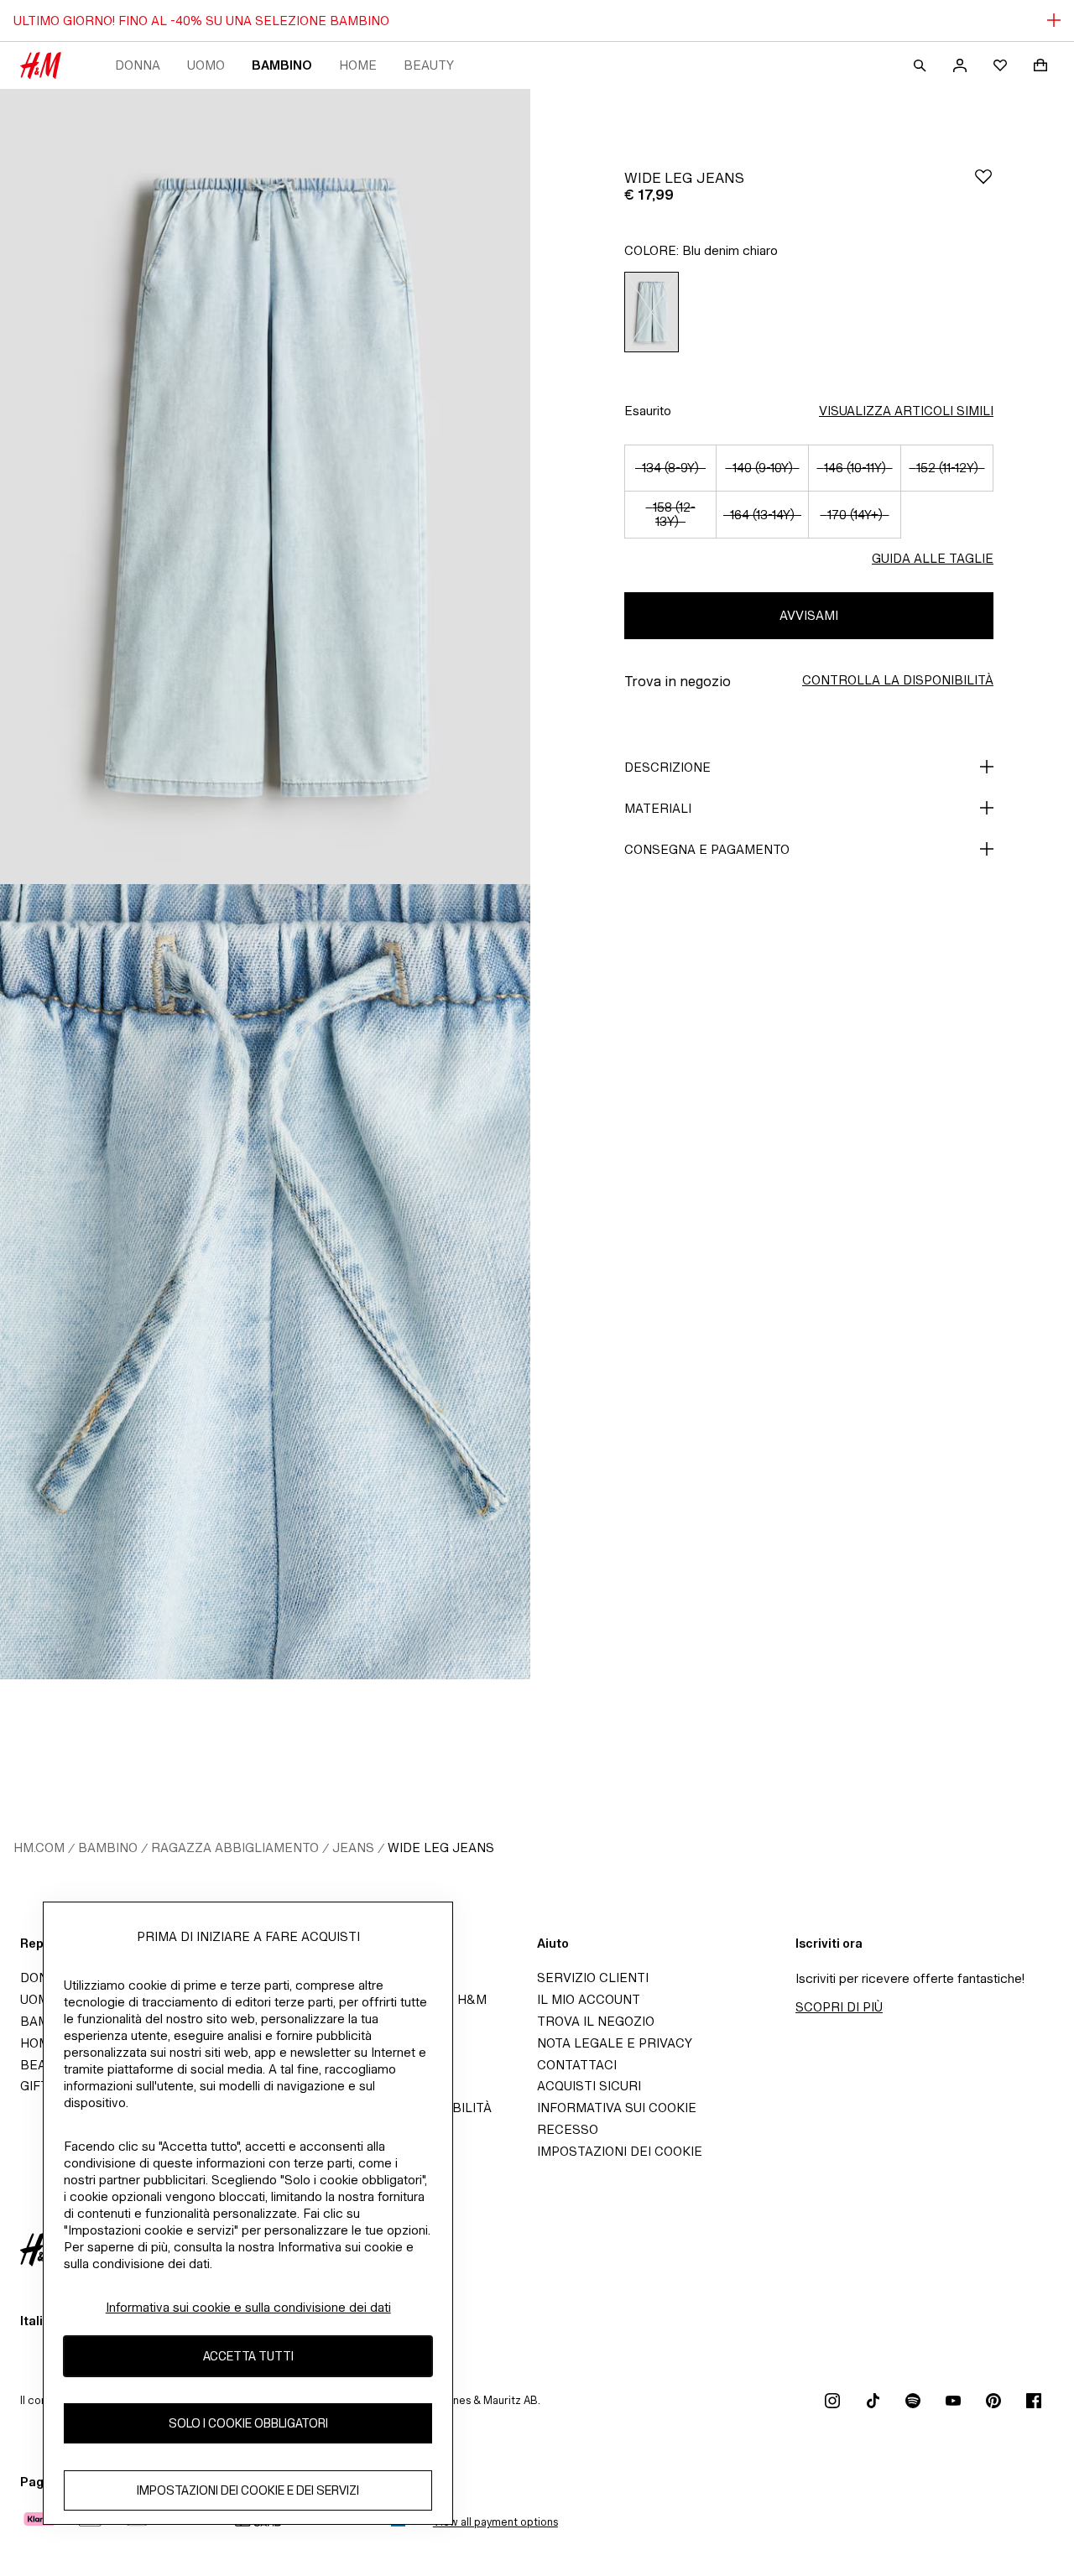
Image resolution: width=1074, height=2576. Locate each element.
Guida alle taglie (933, 558)
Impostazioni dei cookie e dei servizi (248, 2490)
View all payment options (495, 2522)
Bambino (282, 65)
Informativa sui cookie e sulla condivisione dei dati (248, 2307)
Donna (138, 65)
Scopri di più (839, 2007)
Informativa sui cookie (617, 2108)
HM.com (39, 1847)
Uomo (206, 65)
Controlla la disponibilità (898, 680)
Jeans (353, 1847)
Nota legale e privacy (615, 2043)
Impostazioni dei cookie (620, 2151)
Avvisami (809, 615)
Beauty (429, 65)
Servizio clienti (593, 1978)
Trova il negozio (596, 2021)
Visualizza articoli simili (906, 411)
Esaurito (648, 411)
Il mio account (589, 1999)
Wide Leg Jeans (441, 1847)
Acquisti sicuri (589, 2086)
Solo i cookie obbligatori (248, 2423)
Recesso (568, 2129)
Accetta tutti (248, 2356)
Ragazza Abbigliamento (235, 1847)
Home (358, 65)
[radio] (652, 312)
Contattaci (577, 2065)
